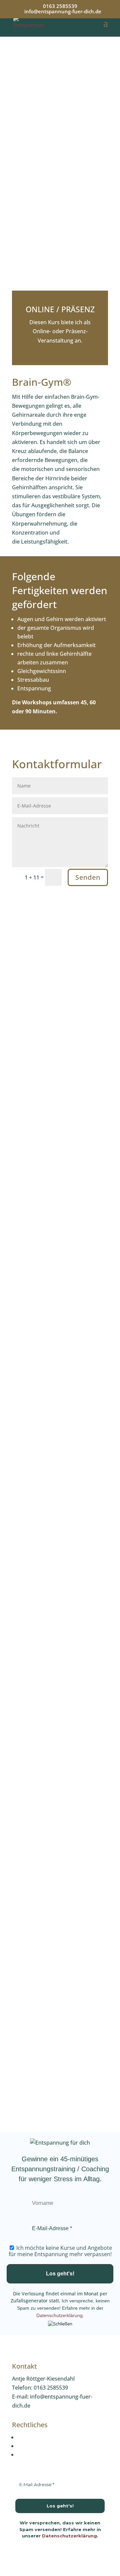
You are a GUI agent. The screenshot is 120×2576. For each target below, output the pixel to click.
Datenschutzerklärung (59, 2315)
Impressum (32, 2437)
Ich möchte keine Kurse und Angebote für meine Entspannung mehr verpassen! (60, 2251)
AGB (23, 2455)
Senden (88, 877)
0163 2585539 (60, 6)
